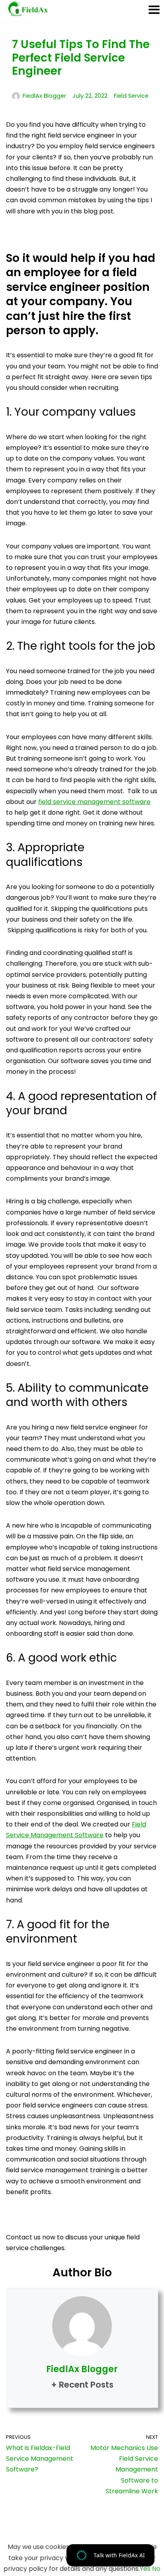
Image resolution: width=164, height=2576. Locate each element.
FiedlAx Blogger (44, 96)
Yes (145, 2569)
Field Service (131, 96)
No (156, 2569)
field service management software (94, 802)
